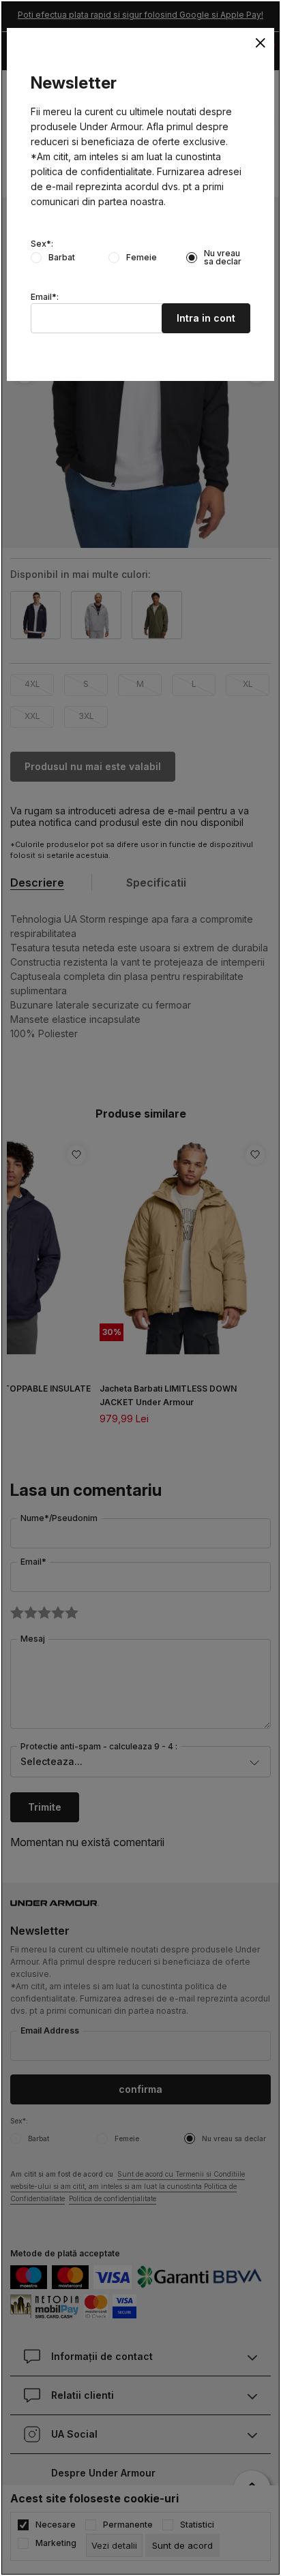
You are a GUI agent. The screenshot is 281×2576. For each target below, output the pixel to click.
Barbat (62, 258)
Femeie (142, 258)
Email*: (45, 297)
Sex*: (42, 244)
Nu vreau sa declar (223, 258)
